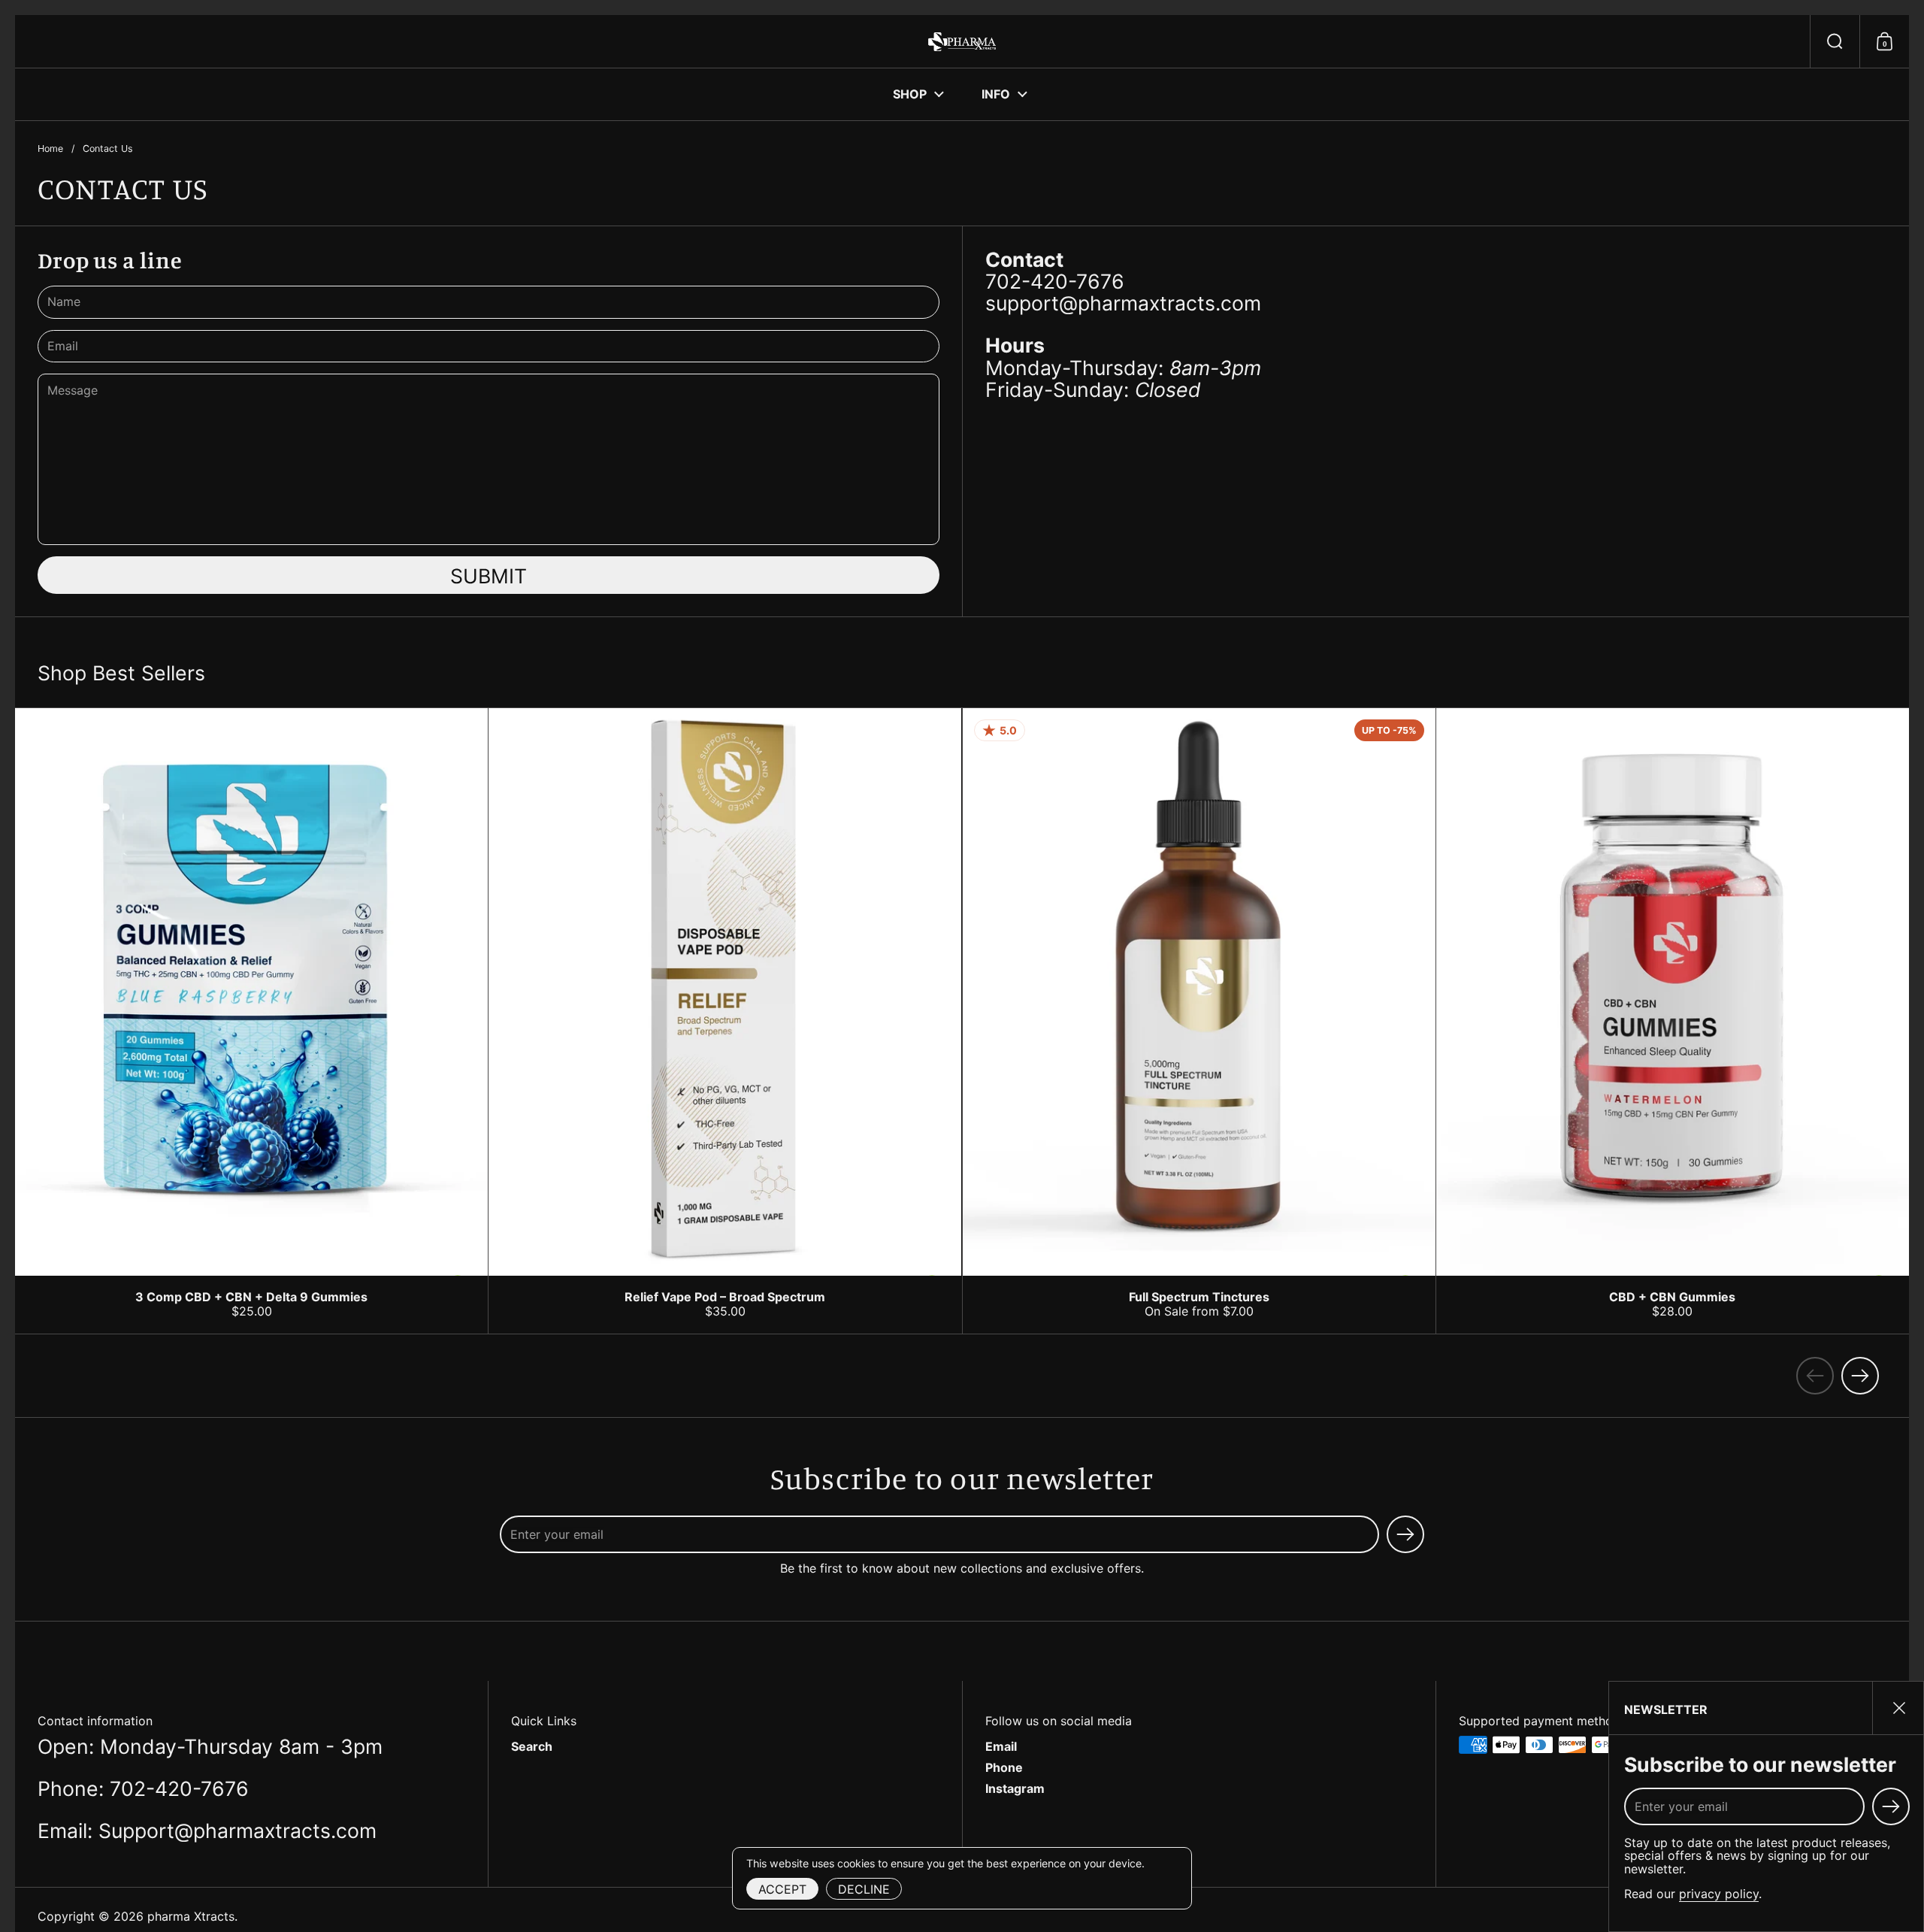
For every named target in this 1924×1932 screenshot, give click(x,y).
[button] (1835, 41)
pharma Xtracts (191, 1916)
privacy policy (1719, 1894)
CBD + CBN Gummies (1673, 1021)
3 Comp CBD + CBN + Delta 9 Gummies (251, 1021)
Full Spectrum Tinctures (1199, 1021)
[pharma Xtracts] (962, 42)
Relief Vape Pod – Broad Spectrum (725, 1021)
